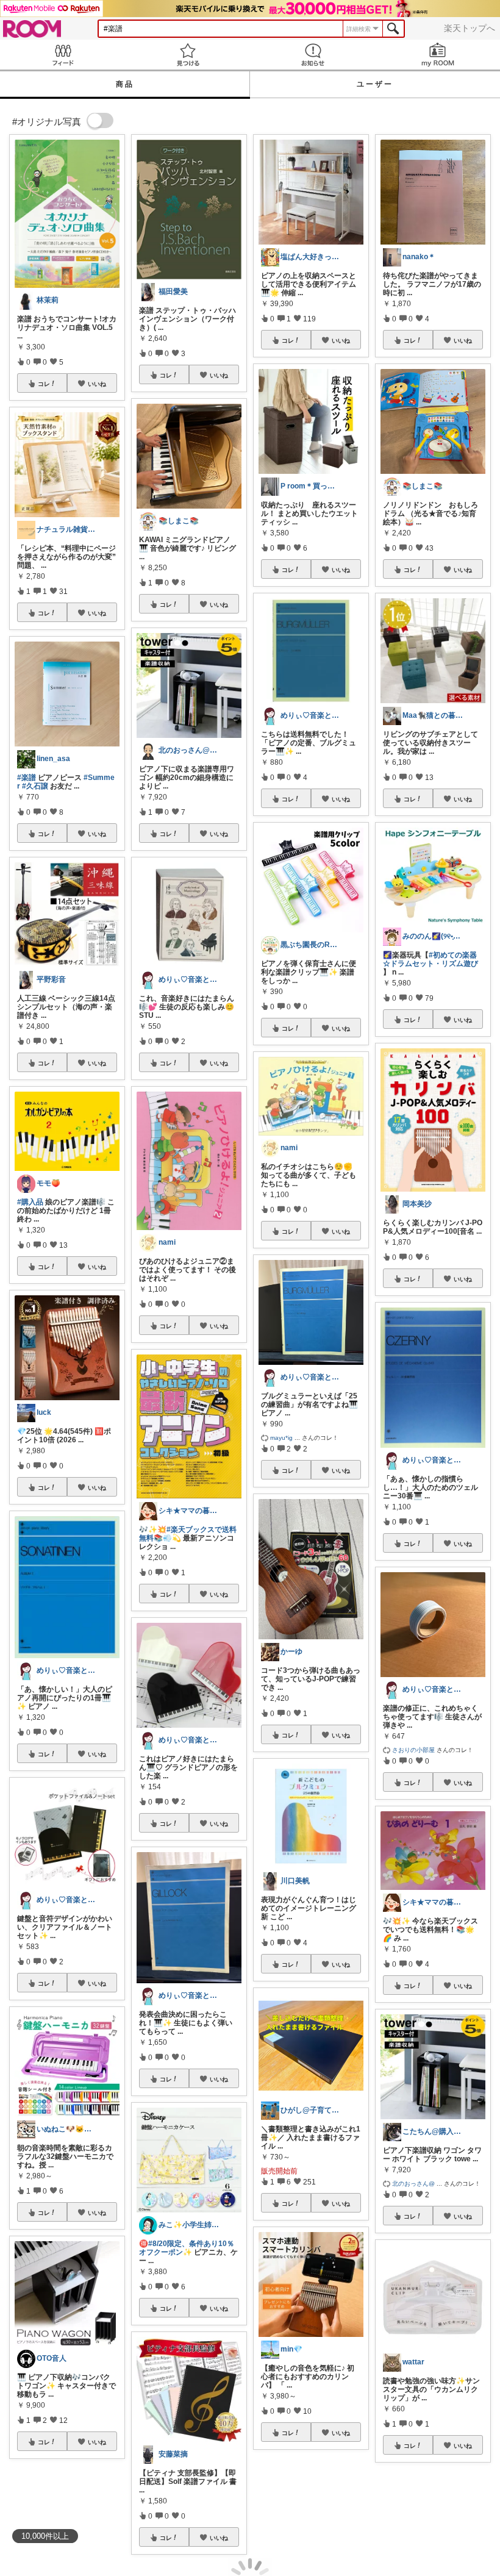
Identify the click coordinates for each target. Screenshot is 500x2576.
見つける (187, 55)
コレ (44, 384)
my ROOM (437, 55)
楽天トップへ (470, 28)
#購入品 (30, 1202)
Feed (62, 55)
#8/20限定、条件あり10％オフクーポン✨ (187, 2248)
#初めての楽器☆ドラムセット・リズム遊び (430, 959)
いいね (97, 384)
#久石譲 (35, 786)
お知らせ (312, 55)
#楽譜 (27, 778)
